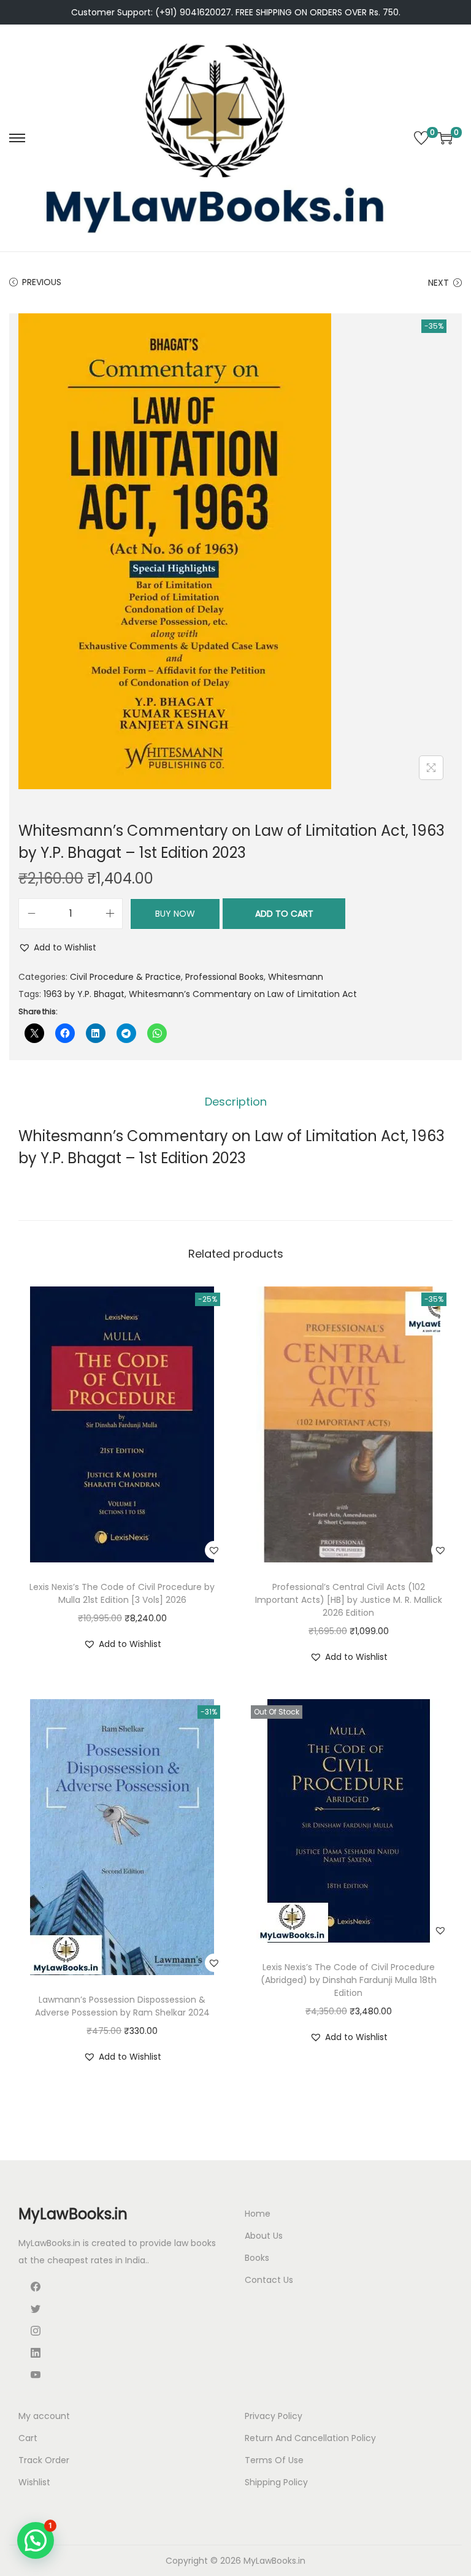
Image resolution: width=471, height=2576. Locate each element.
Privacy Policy (274, 2416)
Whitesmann (296, 977)
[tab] (236, 1102)
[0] (421, 138)
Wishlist (34, 2482)
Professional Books (224, 977)
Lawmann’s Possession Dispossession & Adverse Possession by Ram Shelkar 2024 (122, 2006)
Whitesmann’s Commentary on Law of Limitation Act (243, 994)
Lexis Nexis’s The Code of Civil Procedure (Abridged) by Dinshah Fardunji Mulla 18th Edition (349, 1980)
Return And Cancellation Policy (310, 2438)
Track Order (44, 2460)
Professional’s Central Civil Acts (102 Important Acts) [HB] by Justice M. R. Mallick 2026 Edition (349, 1600)
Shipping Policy (276, 2482)
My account (44, 2416)
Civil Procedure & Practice (125, 977)
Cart (28, 2438)
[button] (57, 947)
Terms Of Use (274, 2460)
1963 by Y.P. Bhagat (84, 994)
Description (236, 1102)
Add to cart (284, 914)
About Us (264, 2236)
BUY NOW (175, 914)
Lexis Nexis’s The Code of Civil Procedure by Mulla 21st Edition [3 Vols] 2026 (122, 1593)
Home (258, 2214)
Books (257, 2258)
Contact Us (269, 2280)
